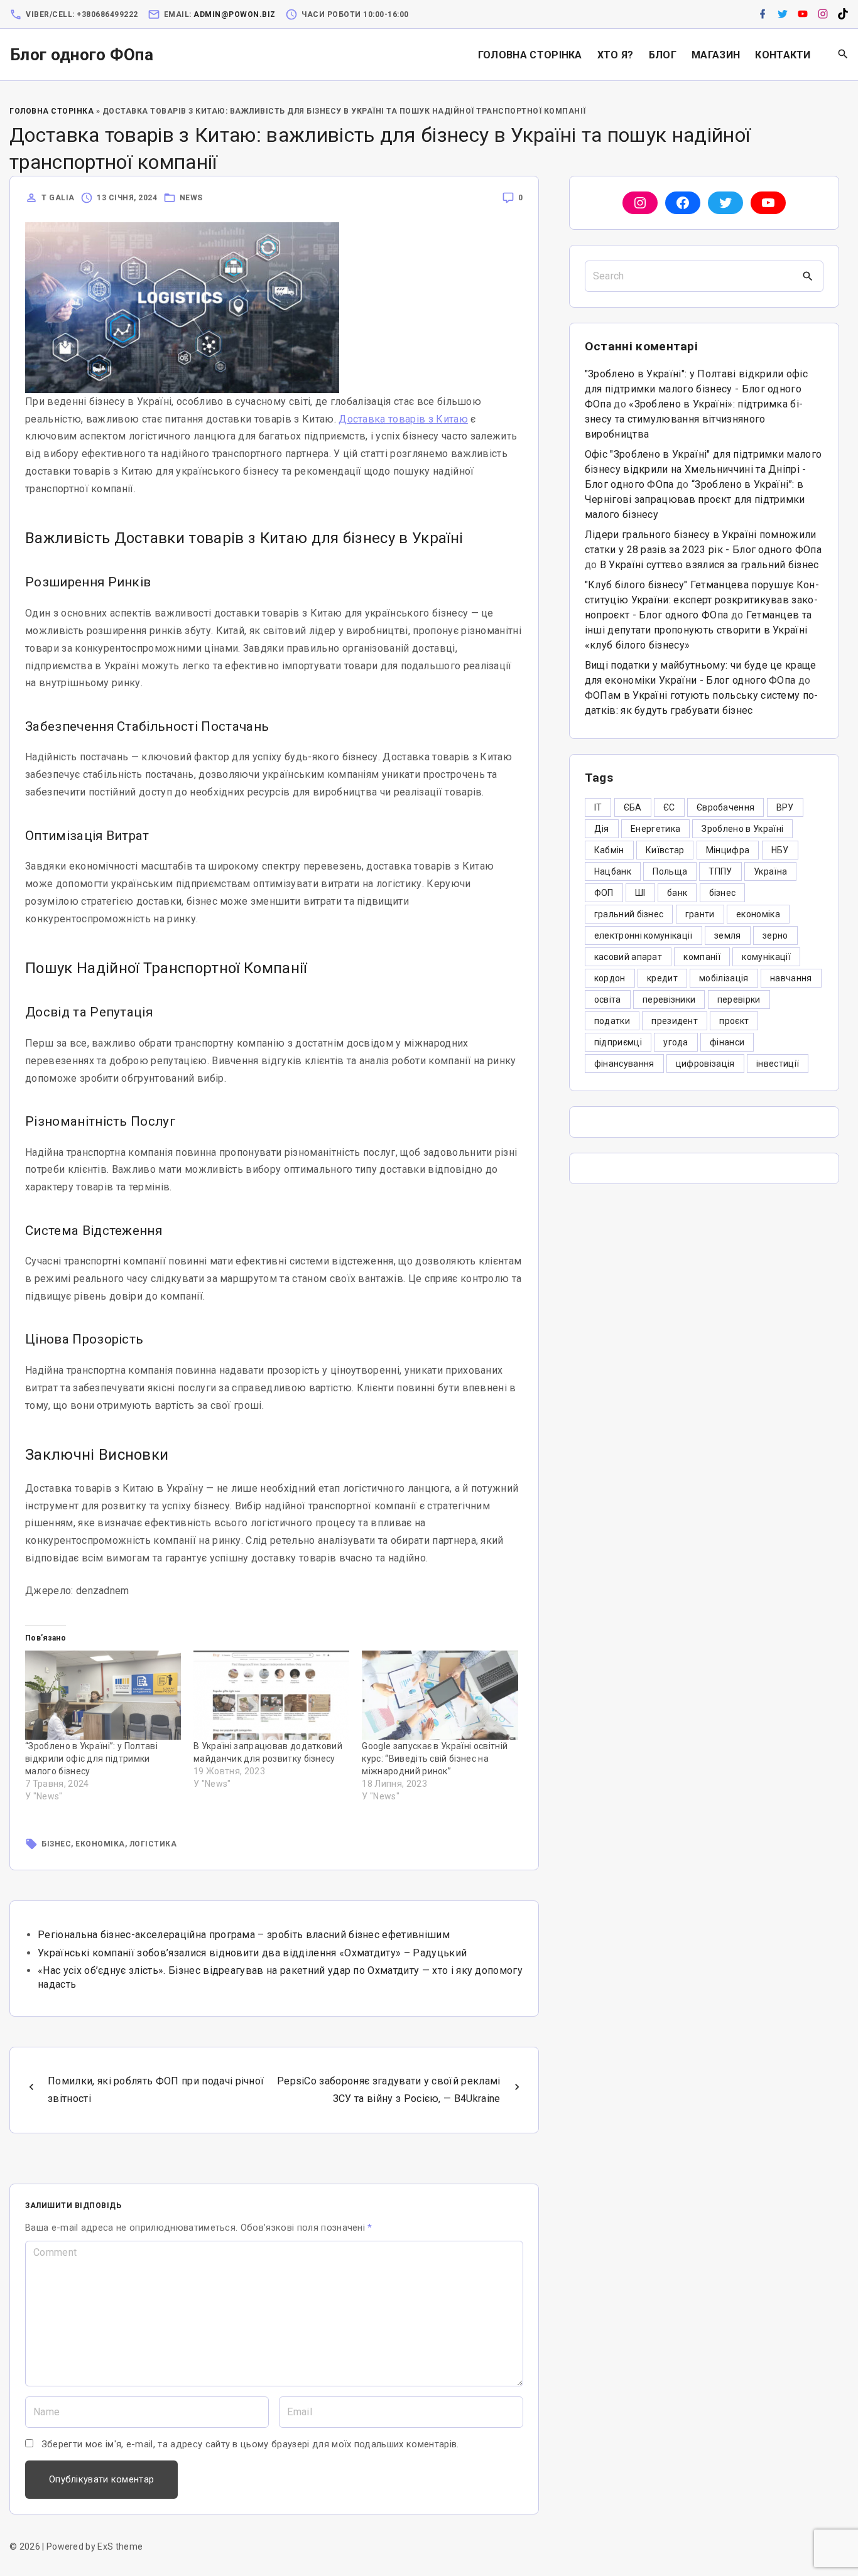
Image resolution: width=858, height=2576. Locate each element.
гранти (700, 914)
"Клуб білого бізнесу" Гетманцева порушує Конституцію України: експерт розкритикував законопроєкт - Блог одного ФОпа (702, 600)
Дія (602, 829)
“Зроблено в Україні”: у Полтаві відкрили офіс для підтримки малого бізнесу (91, 1759)
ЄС (669, 807)
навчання (791, 978)
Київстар (665, 850)
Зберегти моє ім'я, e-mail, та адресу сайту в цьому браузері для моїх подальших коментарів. (250, 2444)
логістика (153, 1844)
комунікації (766, 957)
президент (675, 1021)
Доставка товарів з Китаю (403, 419)
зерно (775, 935)
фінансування (624, 1064)
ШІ (640, 893)
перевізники (669, 1000)
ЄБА (633, 807)
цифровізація (705, 1064)
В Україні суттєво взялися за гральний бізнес (709, 565)
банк (677, 893)
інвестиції (778, 1064)
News (191, 198)
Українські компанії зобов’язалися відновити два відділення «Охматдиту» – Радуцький (252, 1953)
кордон (610, 978)
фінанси (727, 1042)
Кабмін (609, 850)
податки (612, 1021)
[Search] (808, 276)
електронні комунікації (643, 935)
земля (728, 935)
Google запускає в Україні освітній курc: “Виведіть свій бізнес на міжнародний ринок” (435, 1759)
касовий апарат (628, 957)
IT (598, 807)
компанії (702, 957)
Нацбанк (613, 871)
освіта (608, 1000)
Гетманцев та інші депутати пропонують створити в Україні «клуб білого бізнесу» (698, 630)
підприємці (618, 1042)
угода (676, 1042)
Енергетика (655, 829)
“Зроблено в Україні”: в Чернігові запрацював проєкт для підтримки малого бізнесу (695, 499)
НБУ (780, 850)
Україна (770, 871)
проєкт (734, 1021)
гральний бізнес (629, 914)
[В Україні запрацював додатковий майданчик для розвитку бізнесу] (271, 1695)
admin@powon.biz (235, 14)
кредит (662, 978)
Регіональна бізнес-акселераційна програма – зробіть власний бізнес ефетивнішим (244, 1935)
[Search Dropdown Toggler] (843, 55)
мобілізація (724, 978)
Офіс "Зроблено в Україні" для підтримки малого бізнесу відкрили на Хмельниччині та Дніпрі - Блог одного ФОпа (703, 469)
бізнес (56, 1844)
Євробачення (726, 807)
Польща (670, 871)
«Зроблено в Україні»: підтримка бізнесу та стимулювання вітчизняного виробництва (694, 419)
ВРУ (785, 807)
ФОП (604, 893)
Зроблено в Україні (742, 829)
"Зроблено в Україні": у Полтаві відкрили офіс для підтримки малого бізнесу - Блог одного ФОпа (696, 389)
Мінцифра (728, 850)
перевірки (739, 1000)
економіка (100, 1844)
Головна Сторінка (52, 111)
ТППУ (720, 871)
